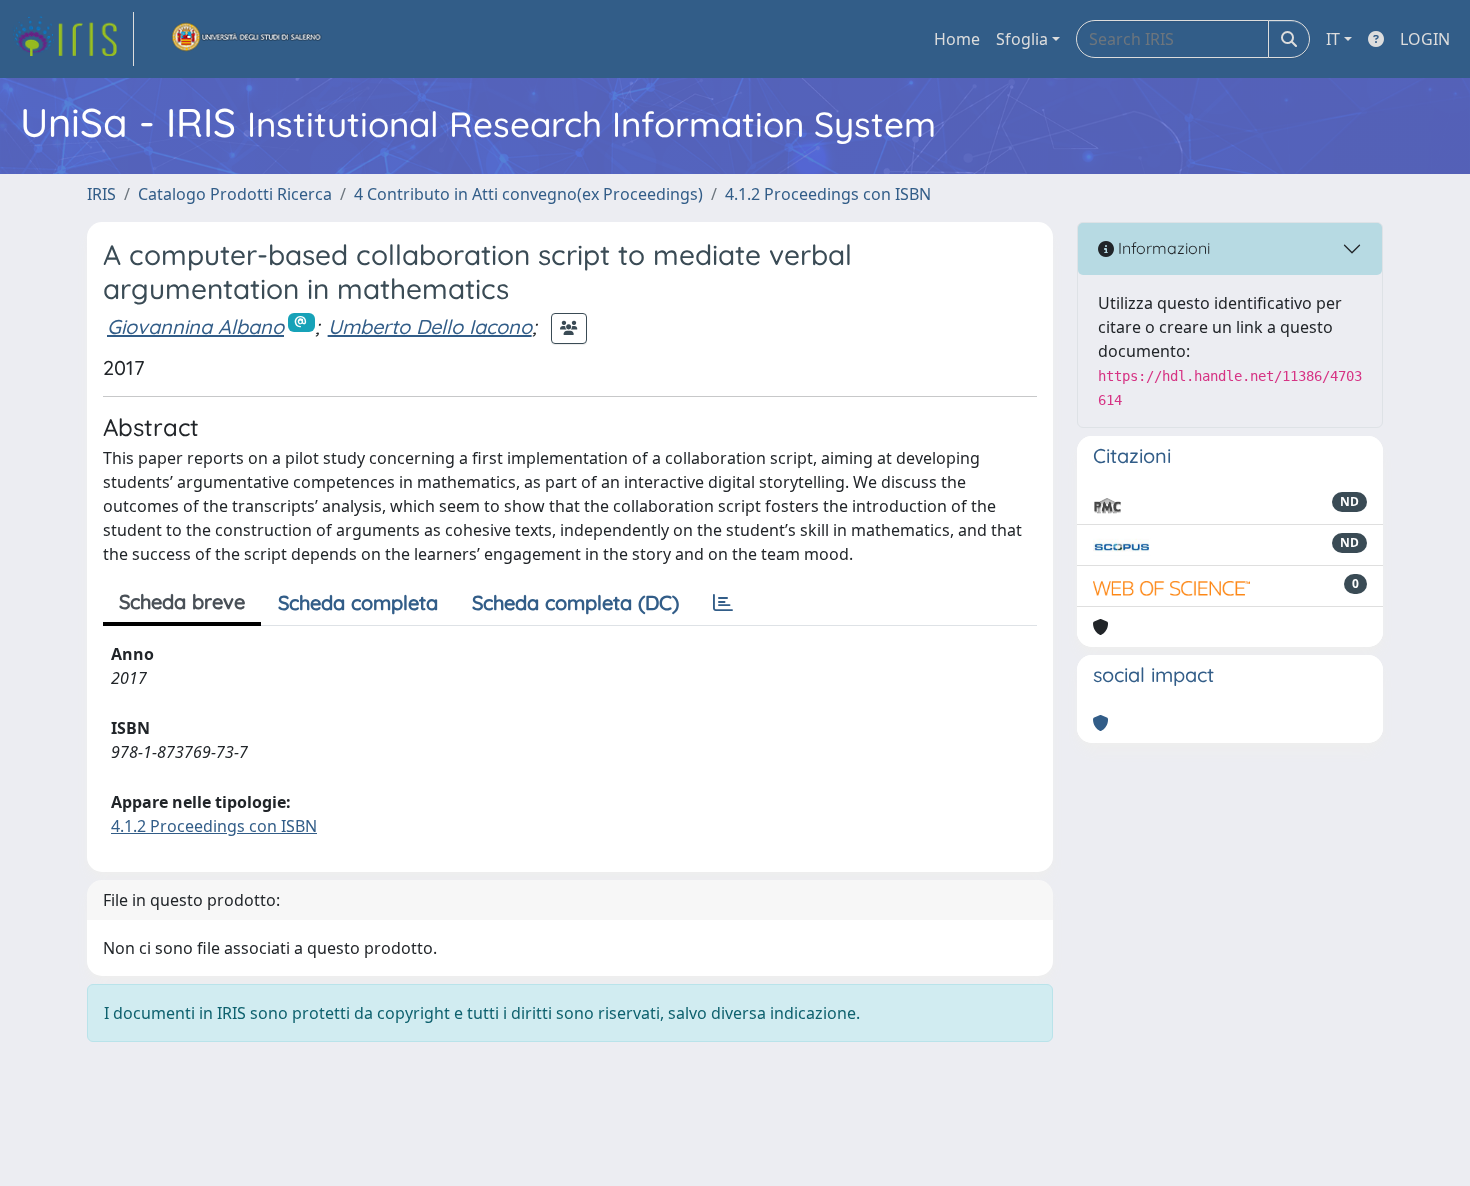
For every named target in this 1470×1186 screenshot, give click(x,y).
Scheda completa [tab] (358, 602)
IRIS (101, 194)
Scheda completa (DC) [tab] (575, 602)
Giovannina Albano (195, 326)
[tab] (723, 603)
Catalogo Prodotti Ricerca (235, 194)
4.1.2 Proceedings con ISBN (828, 194)
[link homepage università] (247, 39)
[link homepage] (73, 39)
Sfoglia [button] (1022, 39)
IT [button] (1333, 39)
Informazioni (1162, 248)
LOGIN (1425, 39)
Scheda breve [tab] (182, 601)
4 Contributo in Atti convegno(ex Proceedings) (528, 194)
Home (957, 39)
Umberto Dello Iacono (430, 326)
